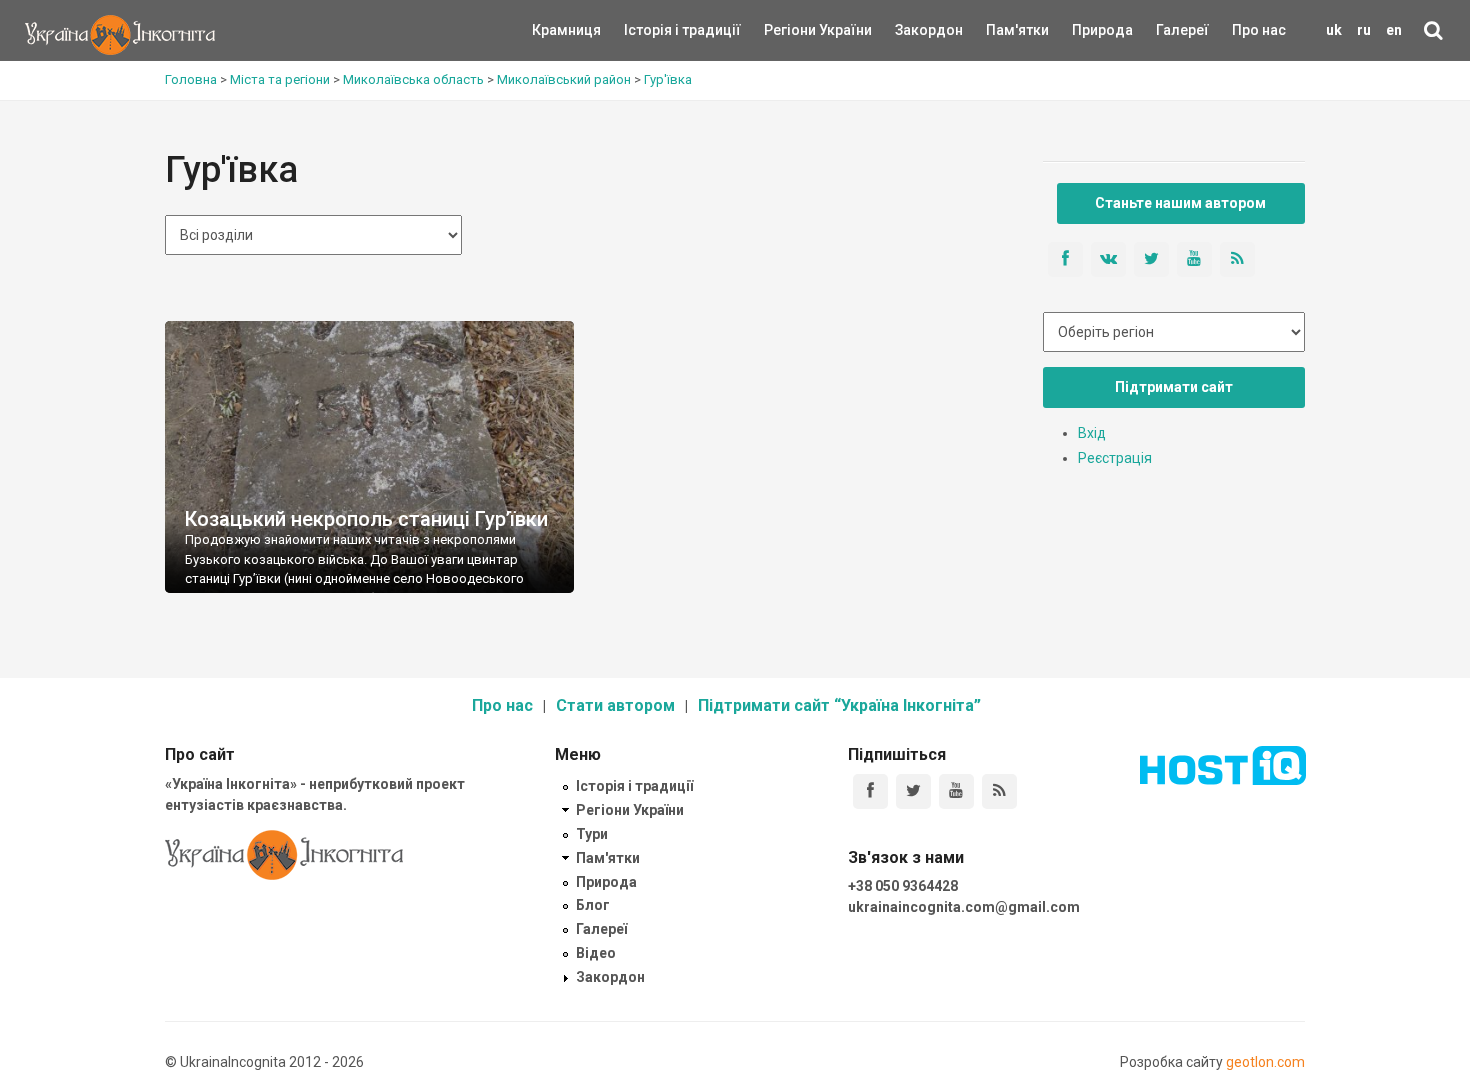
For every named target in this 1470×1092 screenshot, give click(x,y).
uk (1334, 30)
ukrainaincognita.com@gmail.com (964, 907)
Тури (592, 834)
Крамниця (566, 30)
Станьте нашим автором (1180, 203)
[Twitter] (913, 791)
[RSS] (999, 791)
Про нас (1259, 30)
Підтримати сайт (1174, 387)
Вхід (1092, 433)
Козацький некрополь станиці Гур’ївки (366, 519)
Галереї (1182, 30)
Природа (1087, 30)
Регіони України (791, 30)
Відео (596, 953)
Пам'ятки (1002, 30)
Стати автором (615, 705)
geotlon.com (1265, 1062)
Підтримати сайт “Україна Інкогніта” (839, 705)
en (1394, 30)
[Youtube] (956, 791)
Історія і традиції (653, 30)
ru (1364, 30)
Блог (593, 905)
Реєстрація (1115, 458)
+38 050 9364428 (903, 886)
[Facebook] (870, 791)
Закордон (912, 30)
